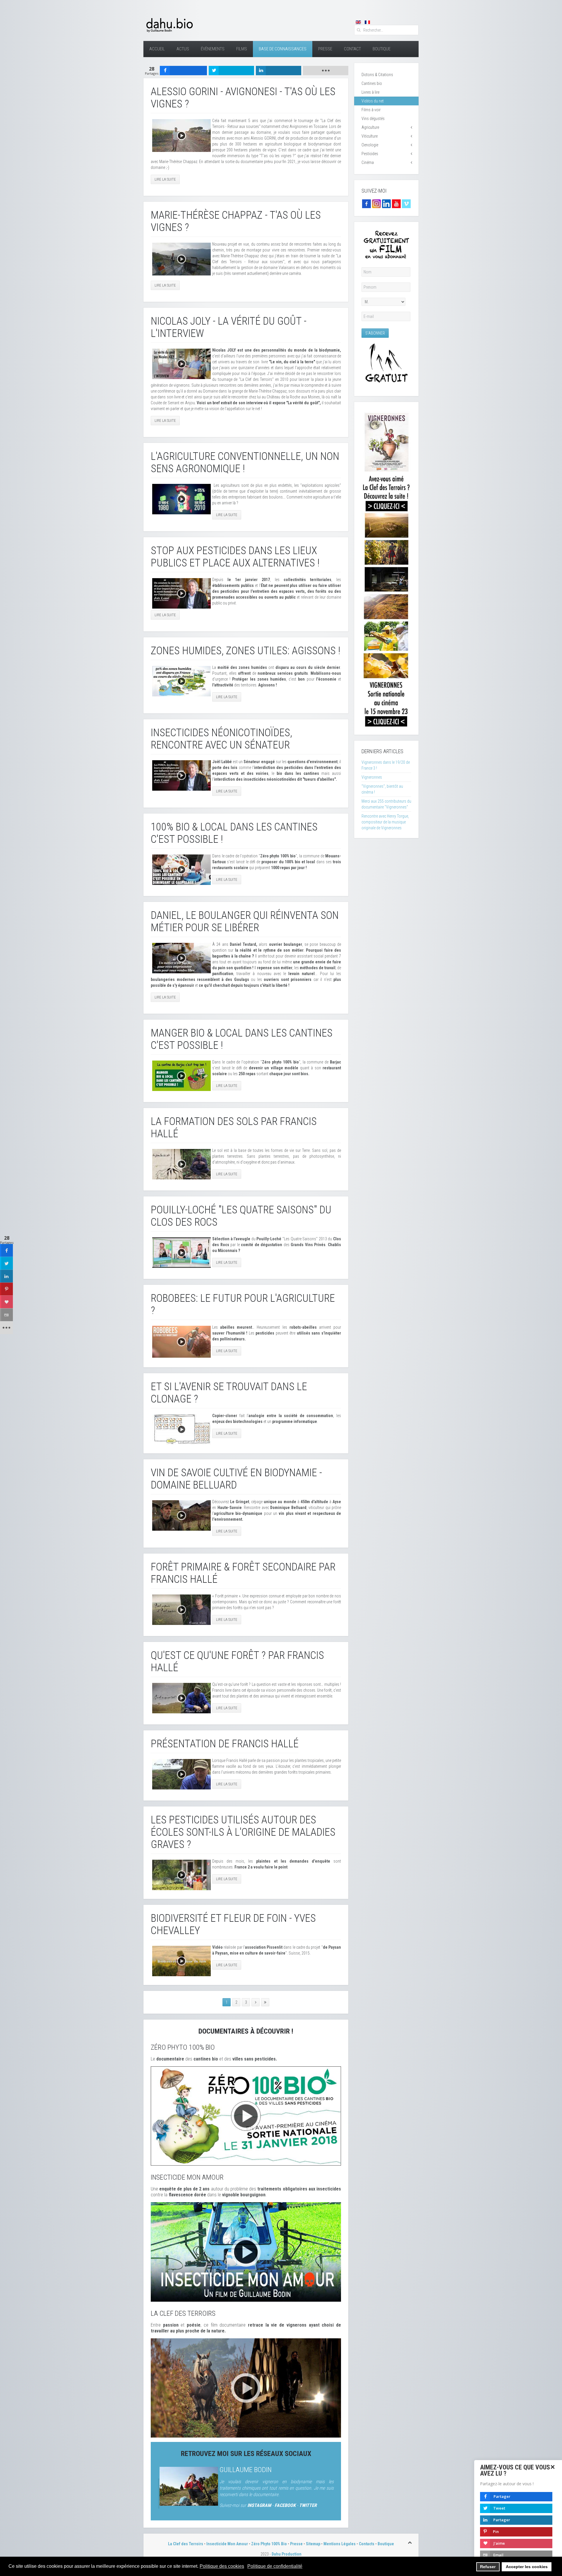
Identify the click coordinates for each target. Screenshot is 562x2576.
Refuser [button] (488, 2567)
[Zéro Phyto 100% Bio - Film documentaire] (246, 2116)
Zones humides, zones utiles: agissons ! (245, 651)
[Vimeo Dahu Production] (406, 203)
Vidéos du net (373, 101)
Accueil (157, 49)
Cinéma (368, 162)
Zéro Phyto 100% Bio (269, 2544)
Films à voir (371, 110)
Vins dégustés (373, 119)
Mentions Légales (340, 2544)
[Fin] (265, 2002)
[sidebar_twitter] (6, 1263)
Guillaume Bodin (246, 2470)
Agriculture (370, 127)
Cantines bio (372, 83)
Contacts (367, 2544)
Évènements (213, 49)
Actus (183, 49)
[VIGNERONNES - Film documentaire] (386, 568)
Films (242, 49)
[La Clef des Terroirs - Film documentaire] (246, 2387)
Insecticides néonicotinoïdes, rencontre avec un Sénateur (221, 739)
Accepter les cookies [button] (527, 2567)
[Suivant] (256, 2002)
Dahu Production (287, 2554)
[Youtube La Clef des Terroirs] (396, 203)
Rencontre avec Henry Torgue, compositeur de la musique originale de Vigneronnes (385, 822)
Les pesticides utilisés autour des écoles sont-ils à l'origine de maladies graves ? (243, 1832)
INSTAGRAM (259, 2505)
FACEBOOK (285, 2505)
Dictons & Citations (377, 75)
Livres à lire (370, 92)
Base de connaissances (283, 49)
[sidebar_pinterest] (6, 1289)
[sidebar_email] (6, 1315)
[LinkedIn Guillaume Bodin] (386, 203)
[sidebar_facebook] (6, 1251)
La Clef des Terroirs (186, 2544)
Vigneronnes (372, 777)
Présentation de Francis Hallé (225, 1744)
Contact (352, 49)
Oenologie (370, 145)
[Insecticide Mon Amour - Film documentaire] (246, 2252)
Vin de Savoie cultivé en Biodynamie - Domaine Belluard (236, 1479)
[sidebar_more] (6, 1328)
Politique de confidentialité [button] (275, 2566)
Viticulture (370, 136)
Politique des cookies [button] (222, 2566)
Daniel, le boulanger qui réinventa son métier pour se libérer (245, 922)
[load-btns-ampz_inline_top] (326, 71)
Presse (325, 49)
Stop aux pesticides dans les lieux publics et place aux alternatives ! (235, 557)
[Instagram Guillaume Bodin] (376, 203)
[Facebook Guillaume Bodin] (366, 203)
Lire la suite (165, 179)
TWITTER (308, 2505)
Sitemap (313, 2544)
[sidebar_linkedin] (6, 1276)
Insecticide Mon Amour (227, 2544)
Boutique (382, 49)
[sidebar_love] (6, 1302)
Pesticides (370, 154)
